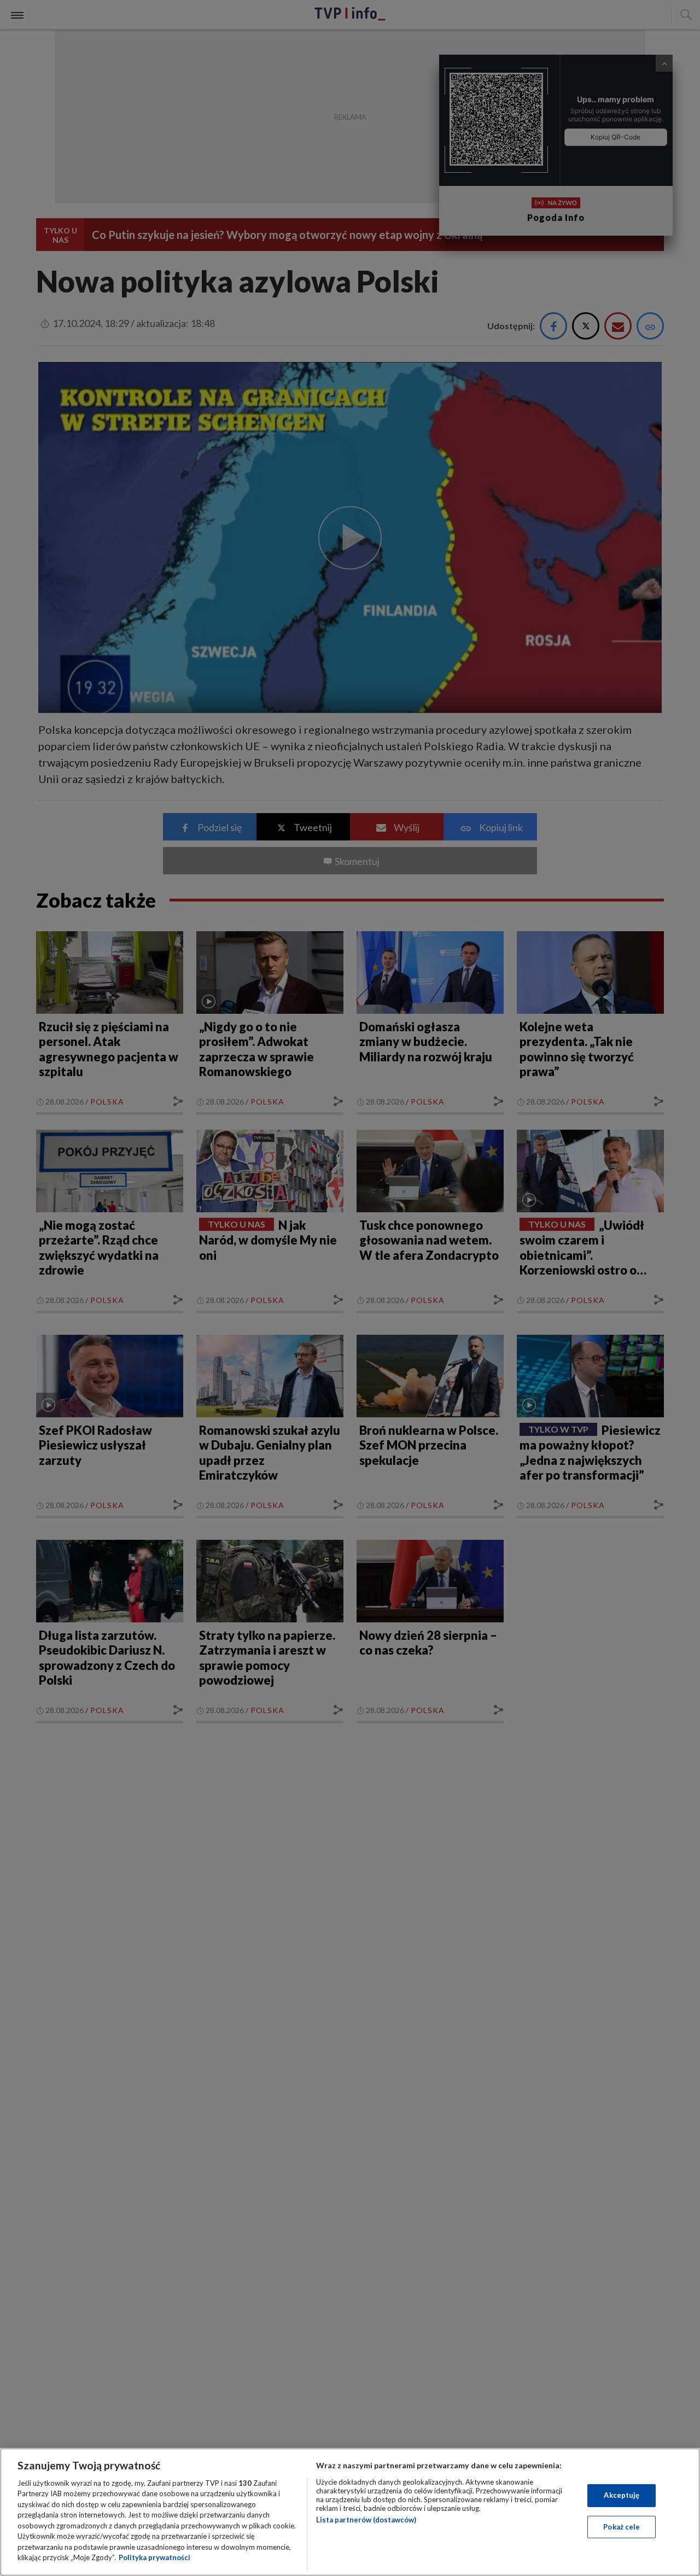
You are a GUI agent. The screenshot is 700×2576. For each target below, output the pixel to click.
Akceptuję (622, 2495)
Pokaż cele (622, 2526)
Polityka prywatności (154, 2557)
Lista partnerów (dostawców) (366, 2520)
